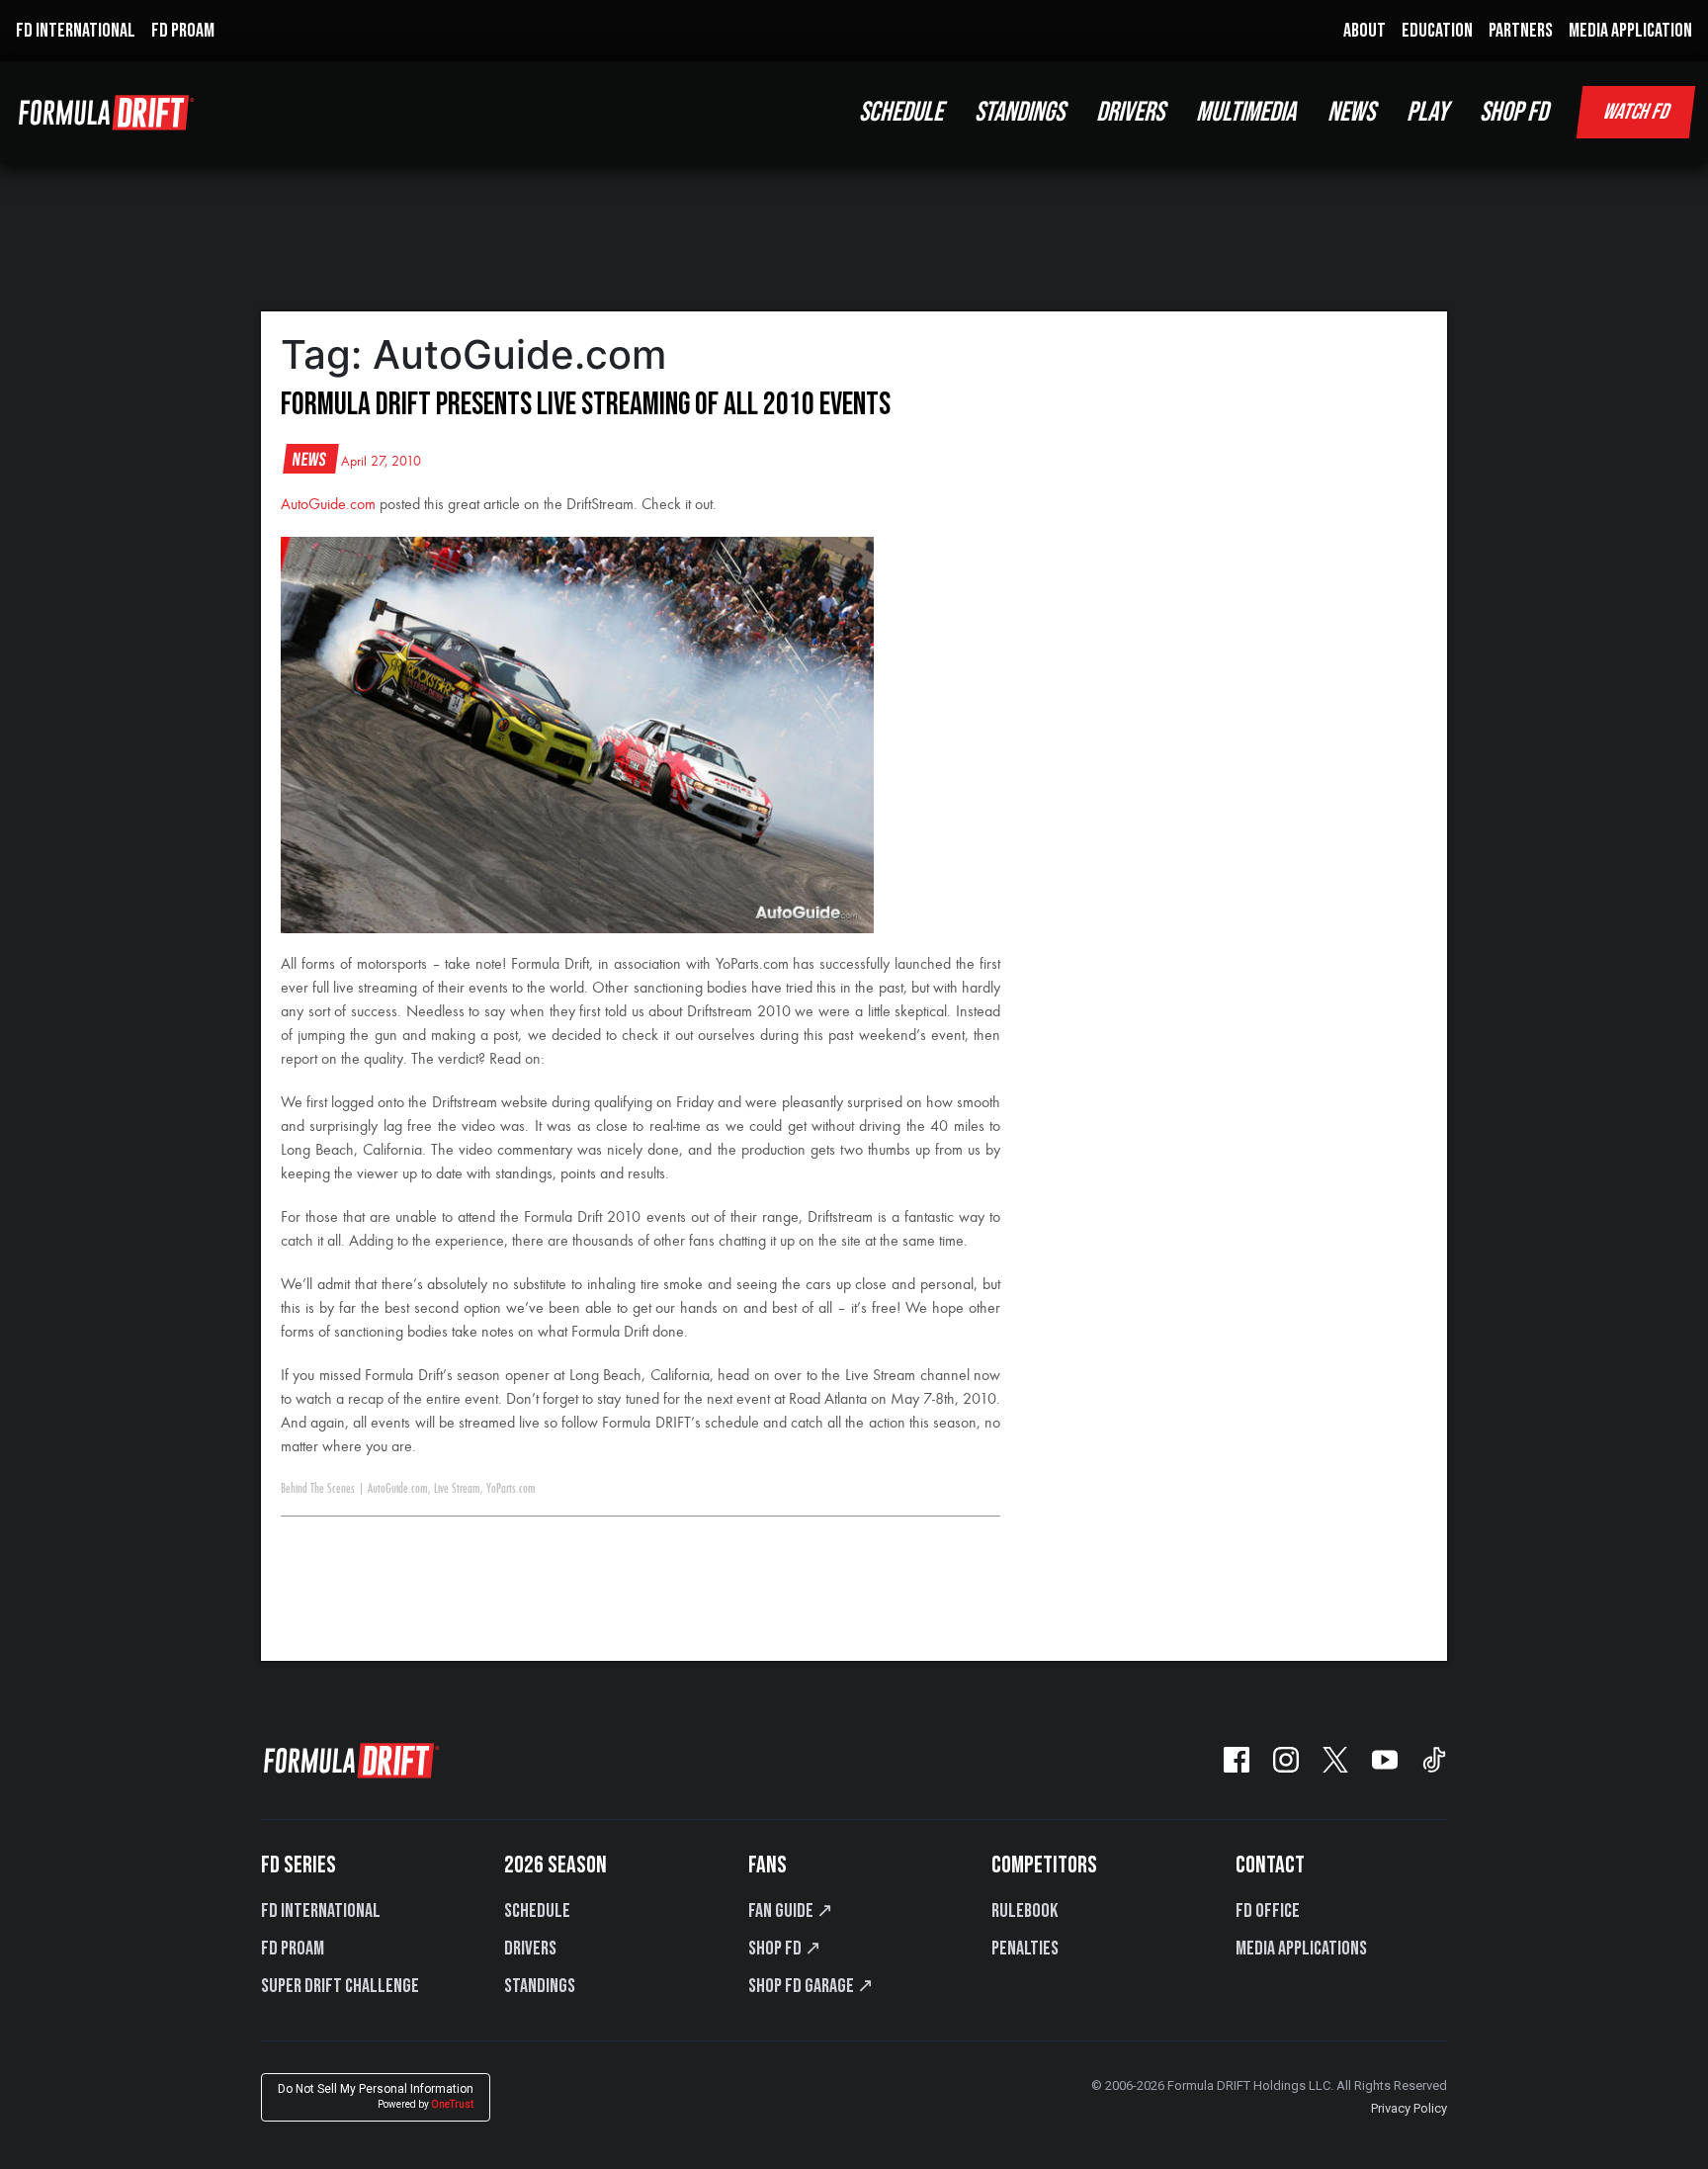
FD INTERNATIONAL (76, 31)
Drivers (530, 1949)
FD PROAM (183, 31)
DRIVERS (1130, 112)
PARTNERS (1521, 31)
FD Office (1268, 1911)
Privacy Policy (1409, 2108)
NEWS (1351, 112)
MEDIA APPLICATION (1630, 31)
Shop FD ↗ (785, 1949)
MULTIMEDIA (1246, 112)
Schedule (537, 1911)
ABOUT (1365, 31)
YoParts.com (511, 1489)
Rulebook (1025, 1911)
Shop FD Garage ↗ (811, 1986)
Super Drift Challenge (340, 1986)
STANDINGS (1020, 112)
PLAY (1427, 112)
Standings (540, 1986)
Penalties (1025, 1949)
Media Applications (1301, 1949)
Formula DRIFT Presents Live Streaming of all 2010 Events (586, 405)
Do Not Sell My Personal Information (376, 2096)
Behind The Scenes (318, 1489)
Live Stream (457, 1489)
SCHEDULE (901, 112)
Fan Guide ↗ (791, 1911)
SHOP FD (1514, 112)
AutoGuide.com (328, 505)
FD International (321, 1911)
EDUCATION (1437, 31)
